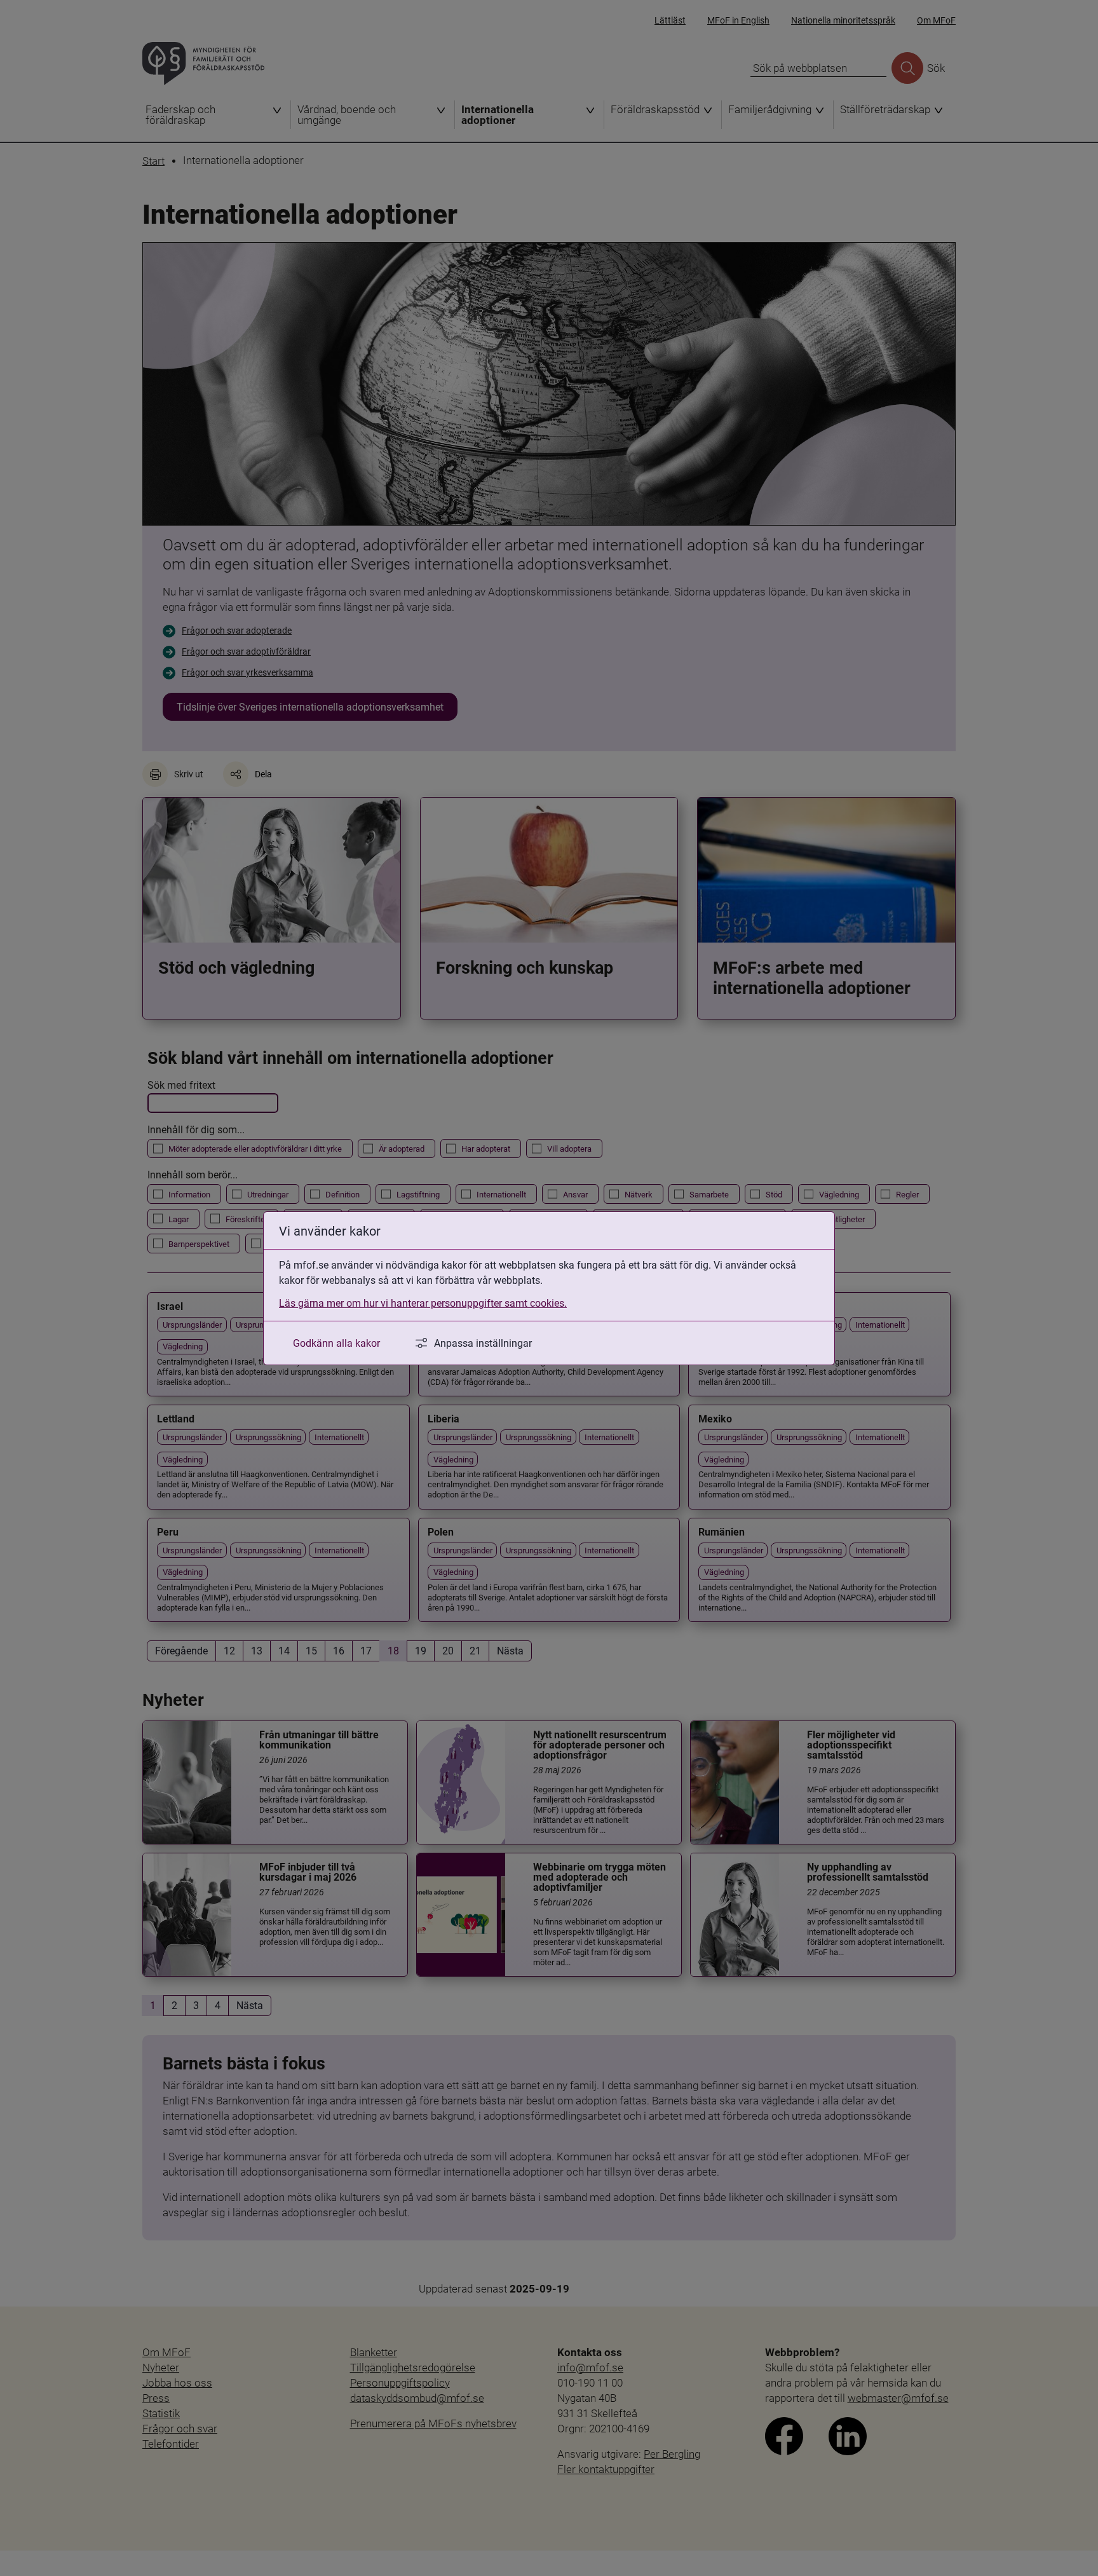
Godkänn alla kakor (336, 1343)
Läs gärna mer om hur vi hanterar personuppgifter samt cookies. (423, 1303)
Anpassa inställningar (483, 1343)
